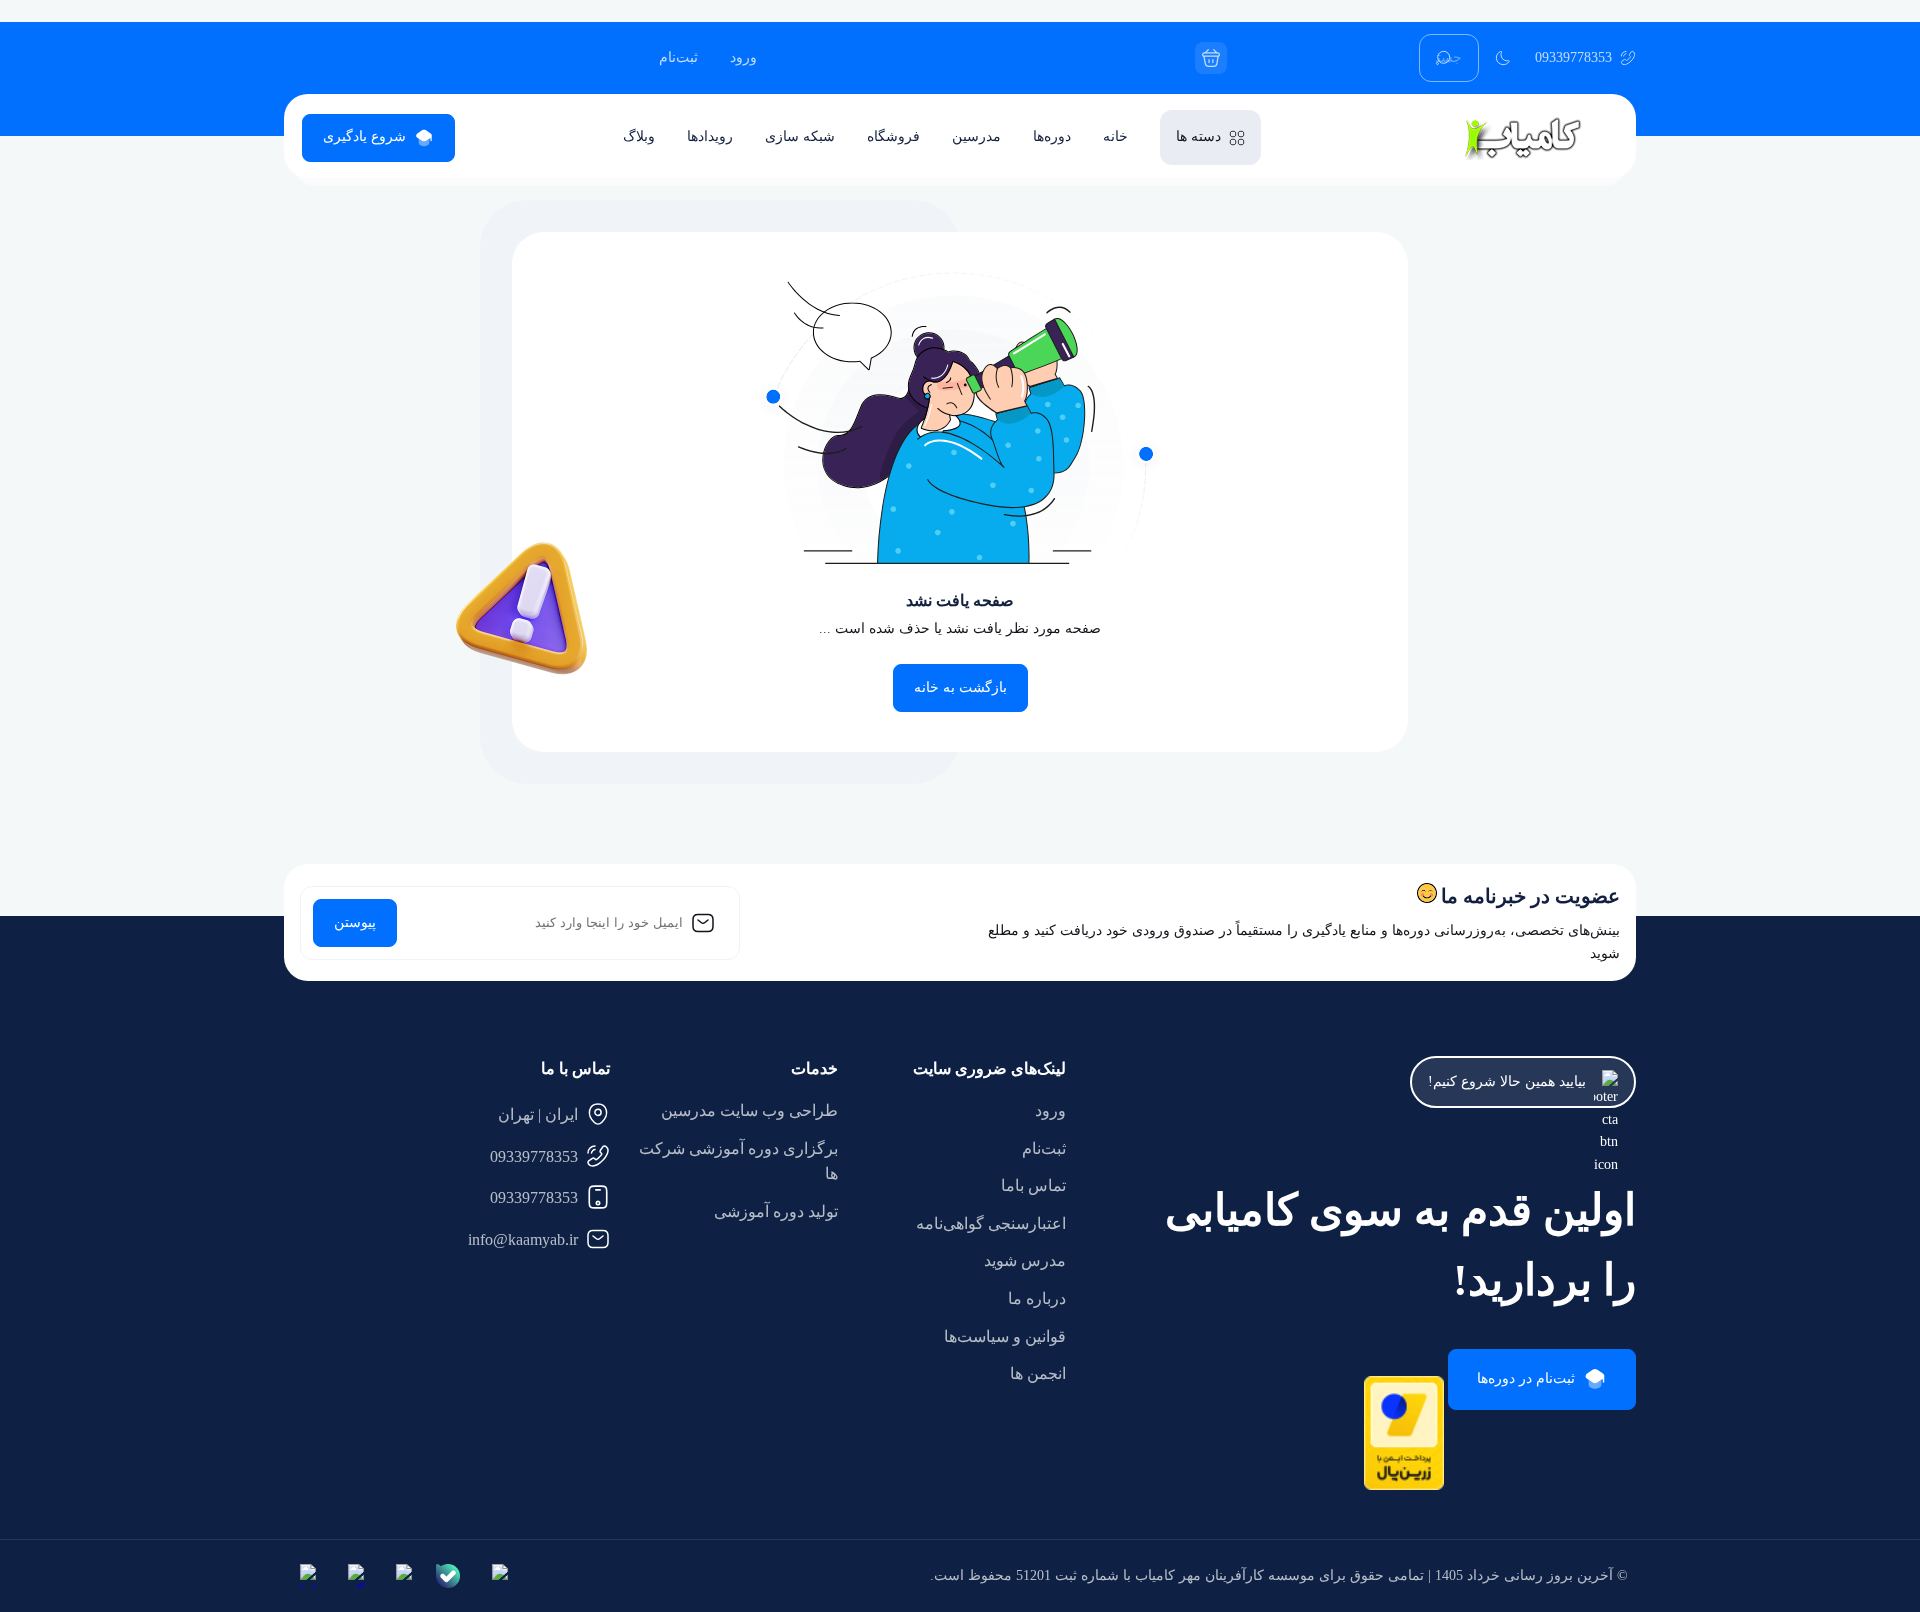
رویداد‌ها (710, 136)
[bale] (448, 1576)
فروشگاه (893, 136)
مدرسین (976, 136)
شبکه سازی (800, 136)
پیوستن (355, 922)
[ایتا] (304, 1576)
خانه (1115, 136)
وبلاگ (639, 136)
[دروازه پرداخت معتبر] (1404, 1485)
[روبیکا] (400, 1576)
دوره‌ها (1052, 136)
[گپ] (352, 1576)
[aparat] (496, 1576)
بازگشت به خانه (960, 687)
